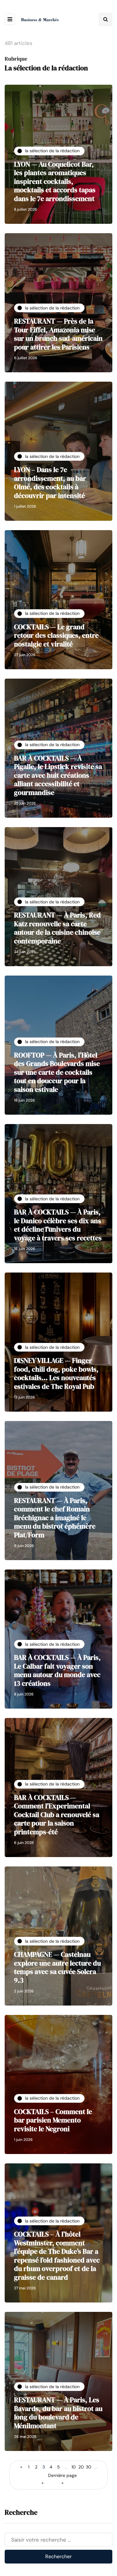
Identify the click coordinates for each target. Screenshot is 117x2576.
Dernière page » (62, 2479)
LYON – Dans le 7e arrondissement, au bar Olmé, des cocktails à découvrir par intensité (50, 482)
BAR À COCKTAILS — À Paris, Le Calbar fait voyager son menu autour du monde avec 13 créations (57, 1670)
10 (74, 2467)
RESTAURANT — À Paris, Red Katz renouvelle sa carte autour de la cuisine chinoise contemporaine (57, 928)
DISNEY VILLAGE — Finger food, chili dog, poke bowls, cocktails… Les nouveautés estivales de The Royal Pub (56, 1373)
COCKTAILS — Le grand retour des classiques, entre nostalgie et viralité (56, 635)
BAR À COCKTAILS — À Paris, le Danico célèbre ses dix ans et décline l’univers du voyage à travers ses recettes (58, 1225)
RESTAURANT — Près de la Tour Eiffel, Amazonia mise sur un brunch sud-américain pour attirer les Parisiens (58, 334)
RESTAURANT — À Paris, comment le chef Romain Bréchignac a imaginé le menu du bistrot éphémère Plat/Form (55, 1518)
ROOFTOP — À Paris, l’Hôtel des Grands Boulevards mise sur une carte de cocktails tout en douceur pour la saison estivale (57, 1072)
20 (81, 2467)
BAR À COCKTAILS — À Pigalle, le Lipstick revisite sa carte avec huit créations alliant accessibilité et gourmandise (58, 775)
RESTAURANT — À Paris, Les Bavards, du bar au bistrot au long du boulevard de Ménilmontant (58, 2413)
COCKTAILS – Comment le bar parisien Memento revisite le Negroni (53, 2120)
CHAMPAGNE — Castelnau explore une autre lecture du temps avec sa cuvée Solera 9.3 (57, 1967)
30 (89, 2467)
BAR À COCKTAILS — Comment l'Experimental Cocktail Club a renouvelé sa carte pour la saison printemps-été (57, 1815)
